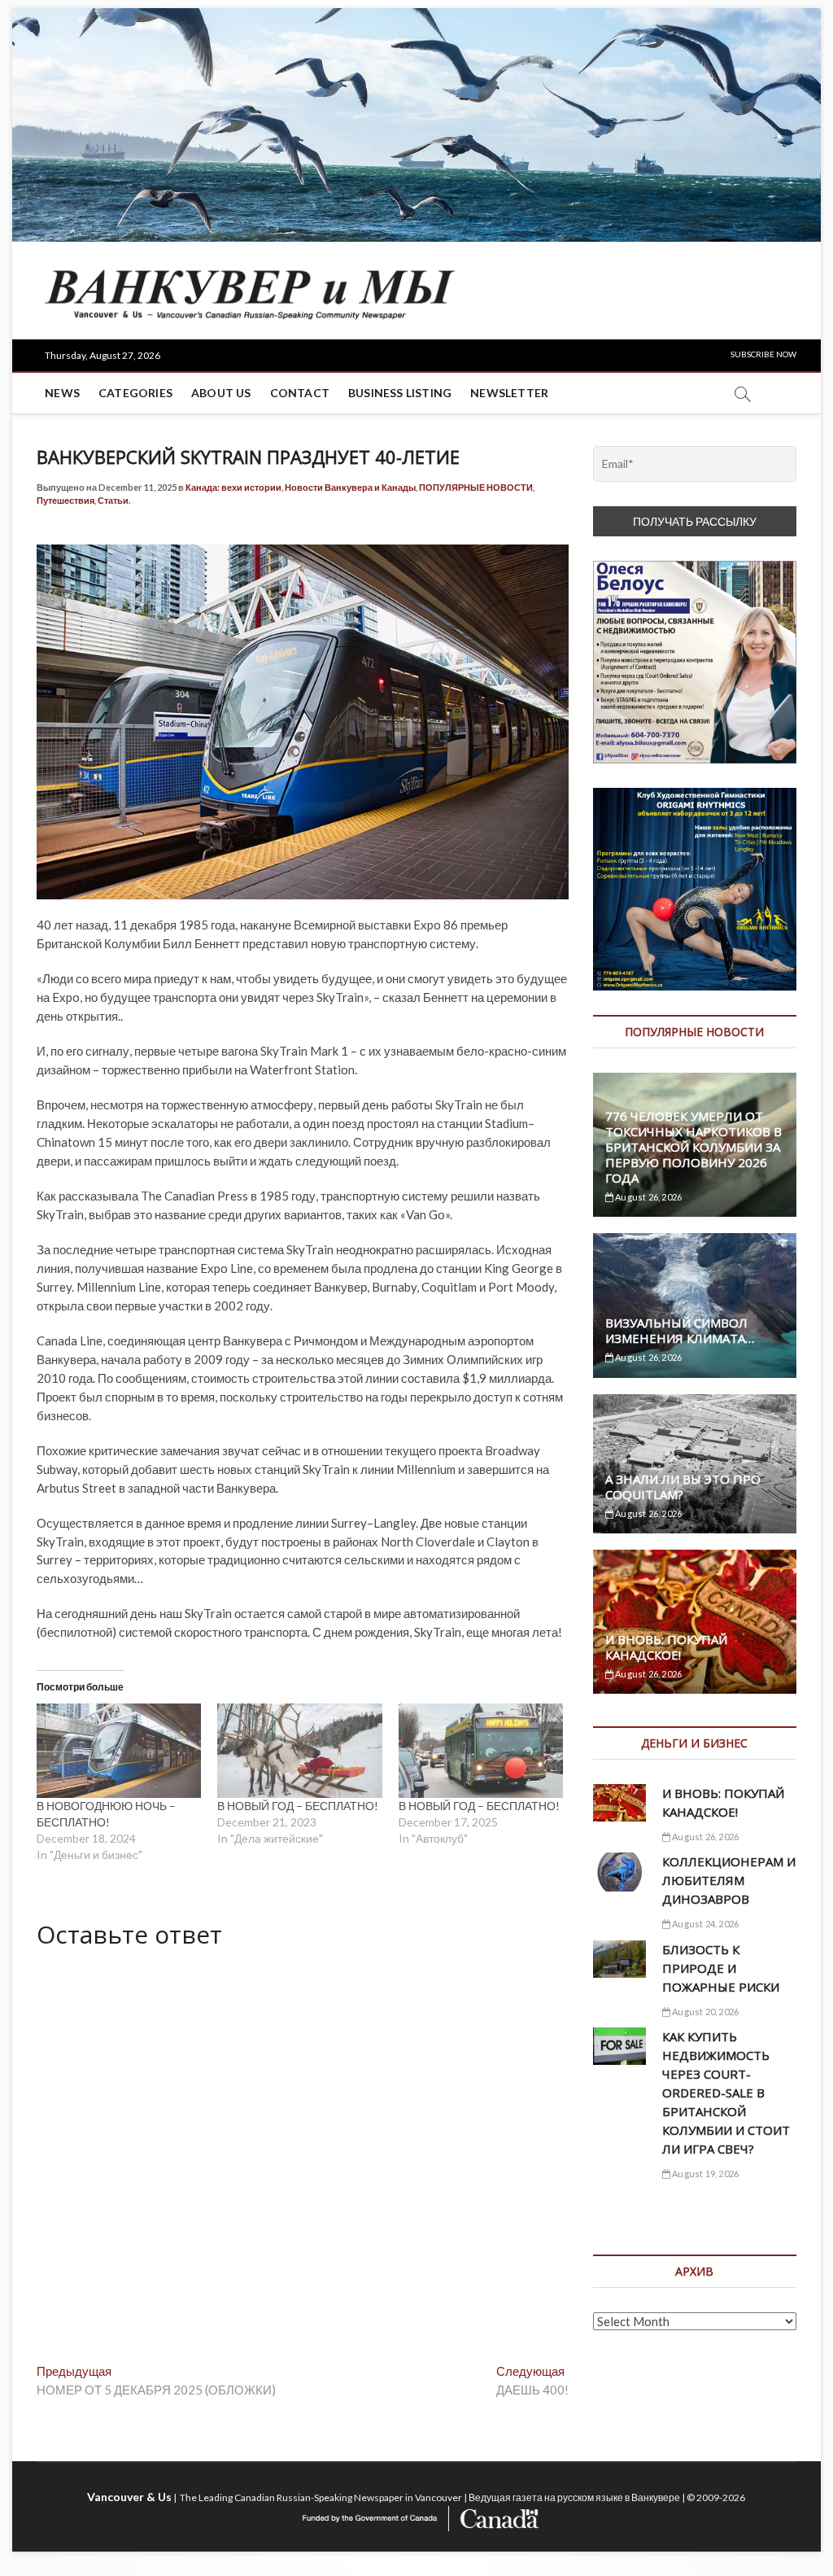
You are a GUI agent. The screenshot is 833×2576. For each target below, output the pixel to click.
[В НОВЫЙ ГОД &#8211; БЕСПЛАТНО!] (299, 1751)
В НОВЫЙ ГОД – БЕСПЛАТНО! (298, 1806)
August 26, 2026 (648, 1197)
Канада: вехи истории (233, 487)
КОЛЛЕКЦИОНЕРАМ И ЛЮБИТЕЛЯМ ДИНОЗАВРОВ (729, 1880)
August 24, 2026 (704, 1924)
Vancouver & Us (129, 2497)
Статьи (113, 500)
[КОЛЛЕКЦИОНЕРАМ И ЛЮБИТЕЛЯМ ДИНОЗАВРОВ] (619, 1872)
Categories (135, 393)
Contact (300, 393)
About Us (221, 393)
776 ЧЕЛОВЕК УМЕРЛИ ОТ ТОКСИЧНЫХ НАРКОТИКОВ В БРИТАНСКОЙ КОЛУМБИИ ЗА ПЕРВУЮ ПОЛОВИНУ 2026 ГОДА (693, 1147)
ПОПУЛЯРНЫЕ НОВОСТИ (476, 487)
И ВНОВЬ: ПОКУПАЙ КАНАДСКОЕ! (666, 1647)
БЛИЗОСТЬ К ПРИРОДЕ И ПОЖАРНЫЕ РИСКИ (721, 1968)
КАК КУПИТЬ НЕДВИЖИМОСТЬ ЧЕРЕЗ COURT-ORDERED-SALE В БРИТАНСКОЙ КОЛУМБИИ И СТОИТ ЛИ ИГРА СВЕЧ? (726, 2093)
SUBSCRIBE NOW (763, 354)
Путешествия (65, 500)
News (62, 393)
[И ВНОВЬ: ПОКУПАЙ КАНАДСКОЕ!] (619, 1803)
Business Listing (400, 393)
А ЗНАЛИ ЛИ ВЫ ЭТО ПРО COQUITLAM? (683, 1487)
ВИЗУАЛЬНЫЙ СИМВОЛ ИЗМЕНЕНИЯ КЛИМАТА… (680, 1330)
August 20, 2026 (704, 2012)
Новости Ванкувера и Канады (350, 487)
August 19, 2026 (704, 2174)
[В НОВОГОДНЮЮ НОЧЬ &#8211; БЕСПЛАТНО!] (119, 1751)
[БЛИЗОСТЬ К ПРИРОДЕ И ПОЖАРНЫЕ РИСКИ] (619, 1959)
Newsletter (509, 393)
